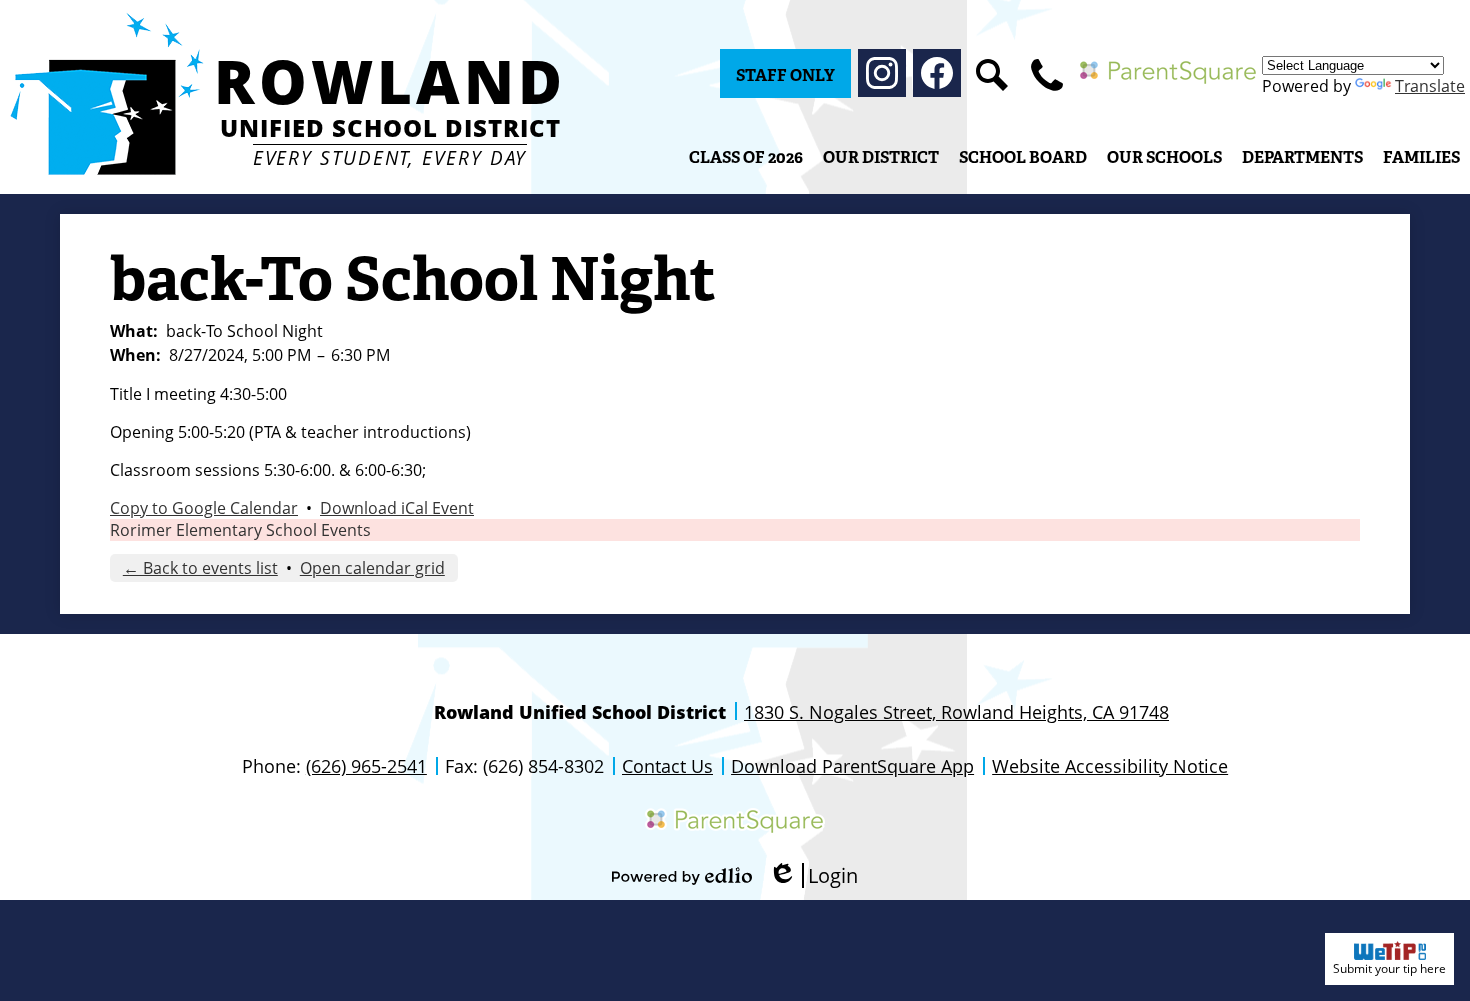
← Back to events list (200, 568)
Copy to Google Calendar (204, 508)
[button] (881, 157)
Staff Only (785, 75)
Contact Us (667, 766)
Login (813, 875)
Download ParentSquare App (852, 766)
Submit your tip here (1389, 968)
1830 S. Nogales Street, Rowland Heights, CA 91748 (956, 712)
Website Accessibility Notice (1110, 766)
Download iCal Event (397, 508)
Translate (1430, 86)
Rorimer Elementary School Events (240, 530)
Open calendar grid (372, 568)
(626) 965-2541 (366, 766)
